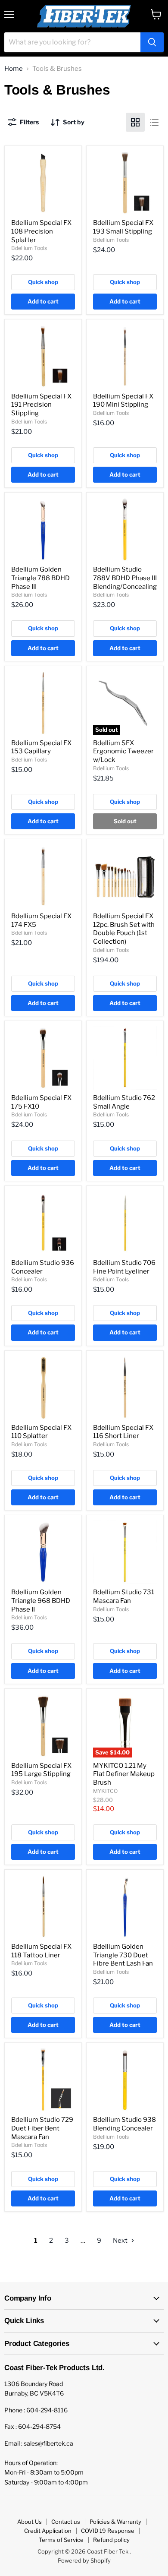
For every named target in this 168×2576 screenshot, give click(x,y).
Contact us (66, 2522)
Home (14, 69)
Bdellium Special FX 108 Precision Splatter (41, 231)
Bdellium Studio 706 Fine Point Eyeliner (124, 1267)
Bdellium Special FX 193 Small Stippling (123, 227)
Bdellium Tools (29, 248)
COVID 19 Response (108, 2531)
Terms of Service (61, 2540)
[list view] (154, 122)
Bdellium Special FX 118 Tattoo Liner (41, 1951)
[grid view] (135, 122)
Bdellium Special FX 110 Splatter (41, 1432)
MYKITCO (105, 1791)
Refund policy (111, 2540)
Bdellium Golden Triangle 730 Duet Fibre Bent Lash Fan (123, 1955)
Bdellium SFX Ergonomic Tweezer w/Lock (123, 751)
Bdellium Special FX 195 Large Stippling (41, 1770)
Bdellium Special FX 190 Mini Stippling (123, 401)
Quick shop (43, 282)
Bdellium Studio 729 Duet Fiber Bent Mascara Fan (42, 2128)
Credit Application (48, 2531)
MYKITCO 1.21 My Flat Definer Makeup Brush (124, 1774)
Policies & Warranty (115, 2522)
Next (121, 2241)
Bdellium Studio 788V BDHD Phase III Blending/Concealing (125, 578)
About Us (30, 2522)
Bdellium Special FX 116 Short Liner (123, 1432)
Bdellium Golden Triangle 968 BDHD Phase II (41, 1601)
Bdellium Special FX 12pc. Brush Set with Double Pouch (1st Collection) (124, 929)
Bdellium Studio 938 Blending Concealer (124, 2124)
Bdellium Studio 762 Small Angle (124, 1102)
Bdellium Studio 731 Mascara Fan (124, 1596)
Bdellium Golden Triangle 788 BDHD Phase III (40, 578)
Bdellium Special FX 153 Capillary (41, 747)
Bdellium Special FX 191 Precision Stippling (41, 405)
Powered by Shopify (84, 2560)
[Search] (152, 42)
